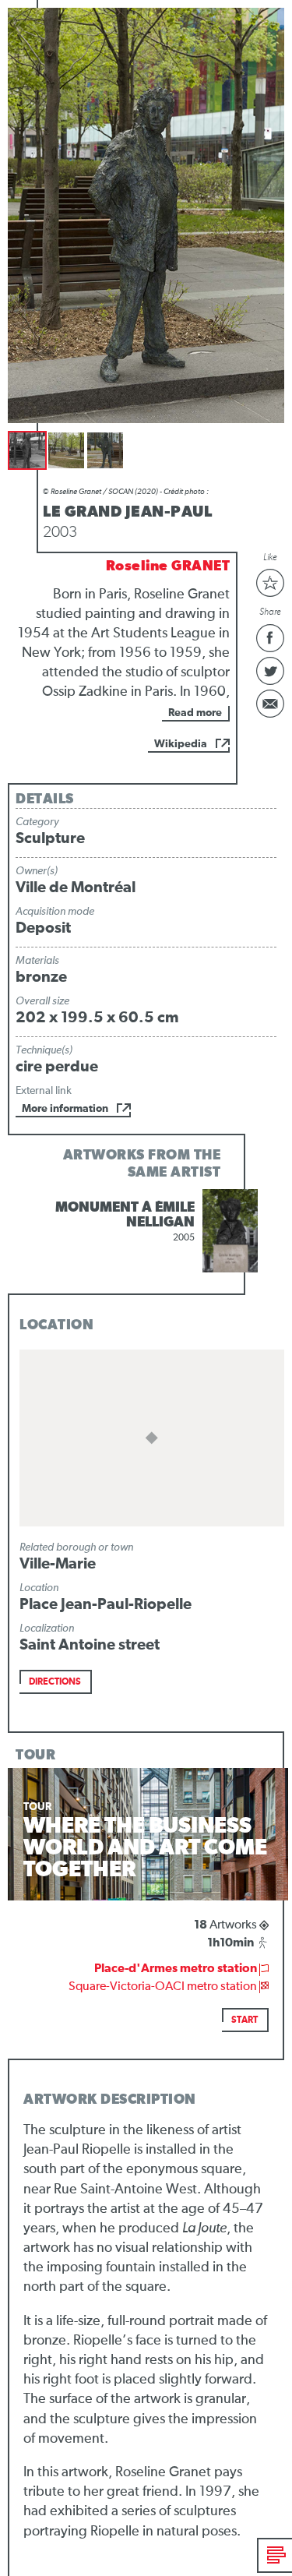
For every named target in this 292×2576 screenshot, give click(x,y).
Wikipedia (181, 744)
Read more (195, 713)
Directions (55, 1682)
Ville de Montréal (76, 887)
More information (65, 1109)
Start (245, 2020)
